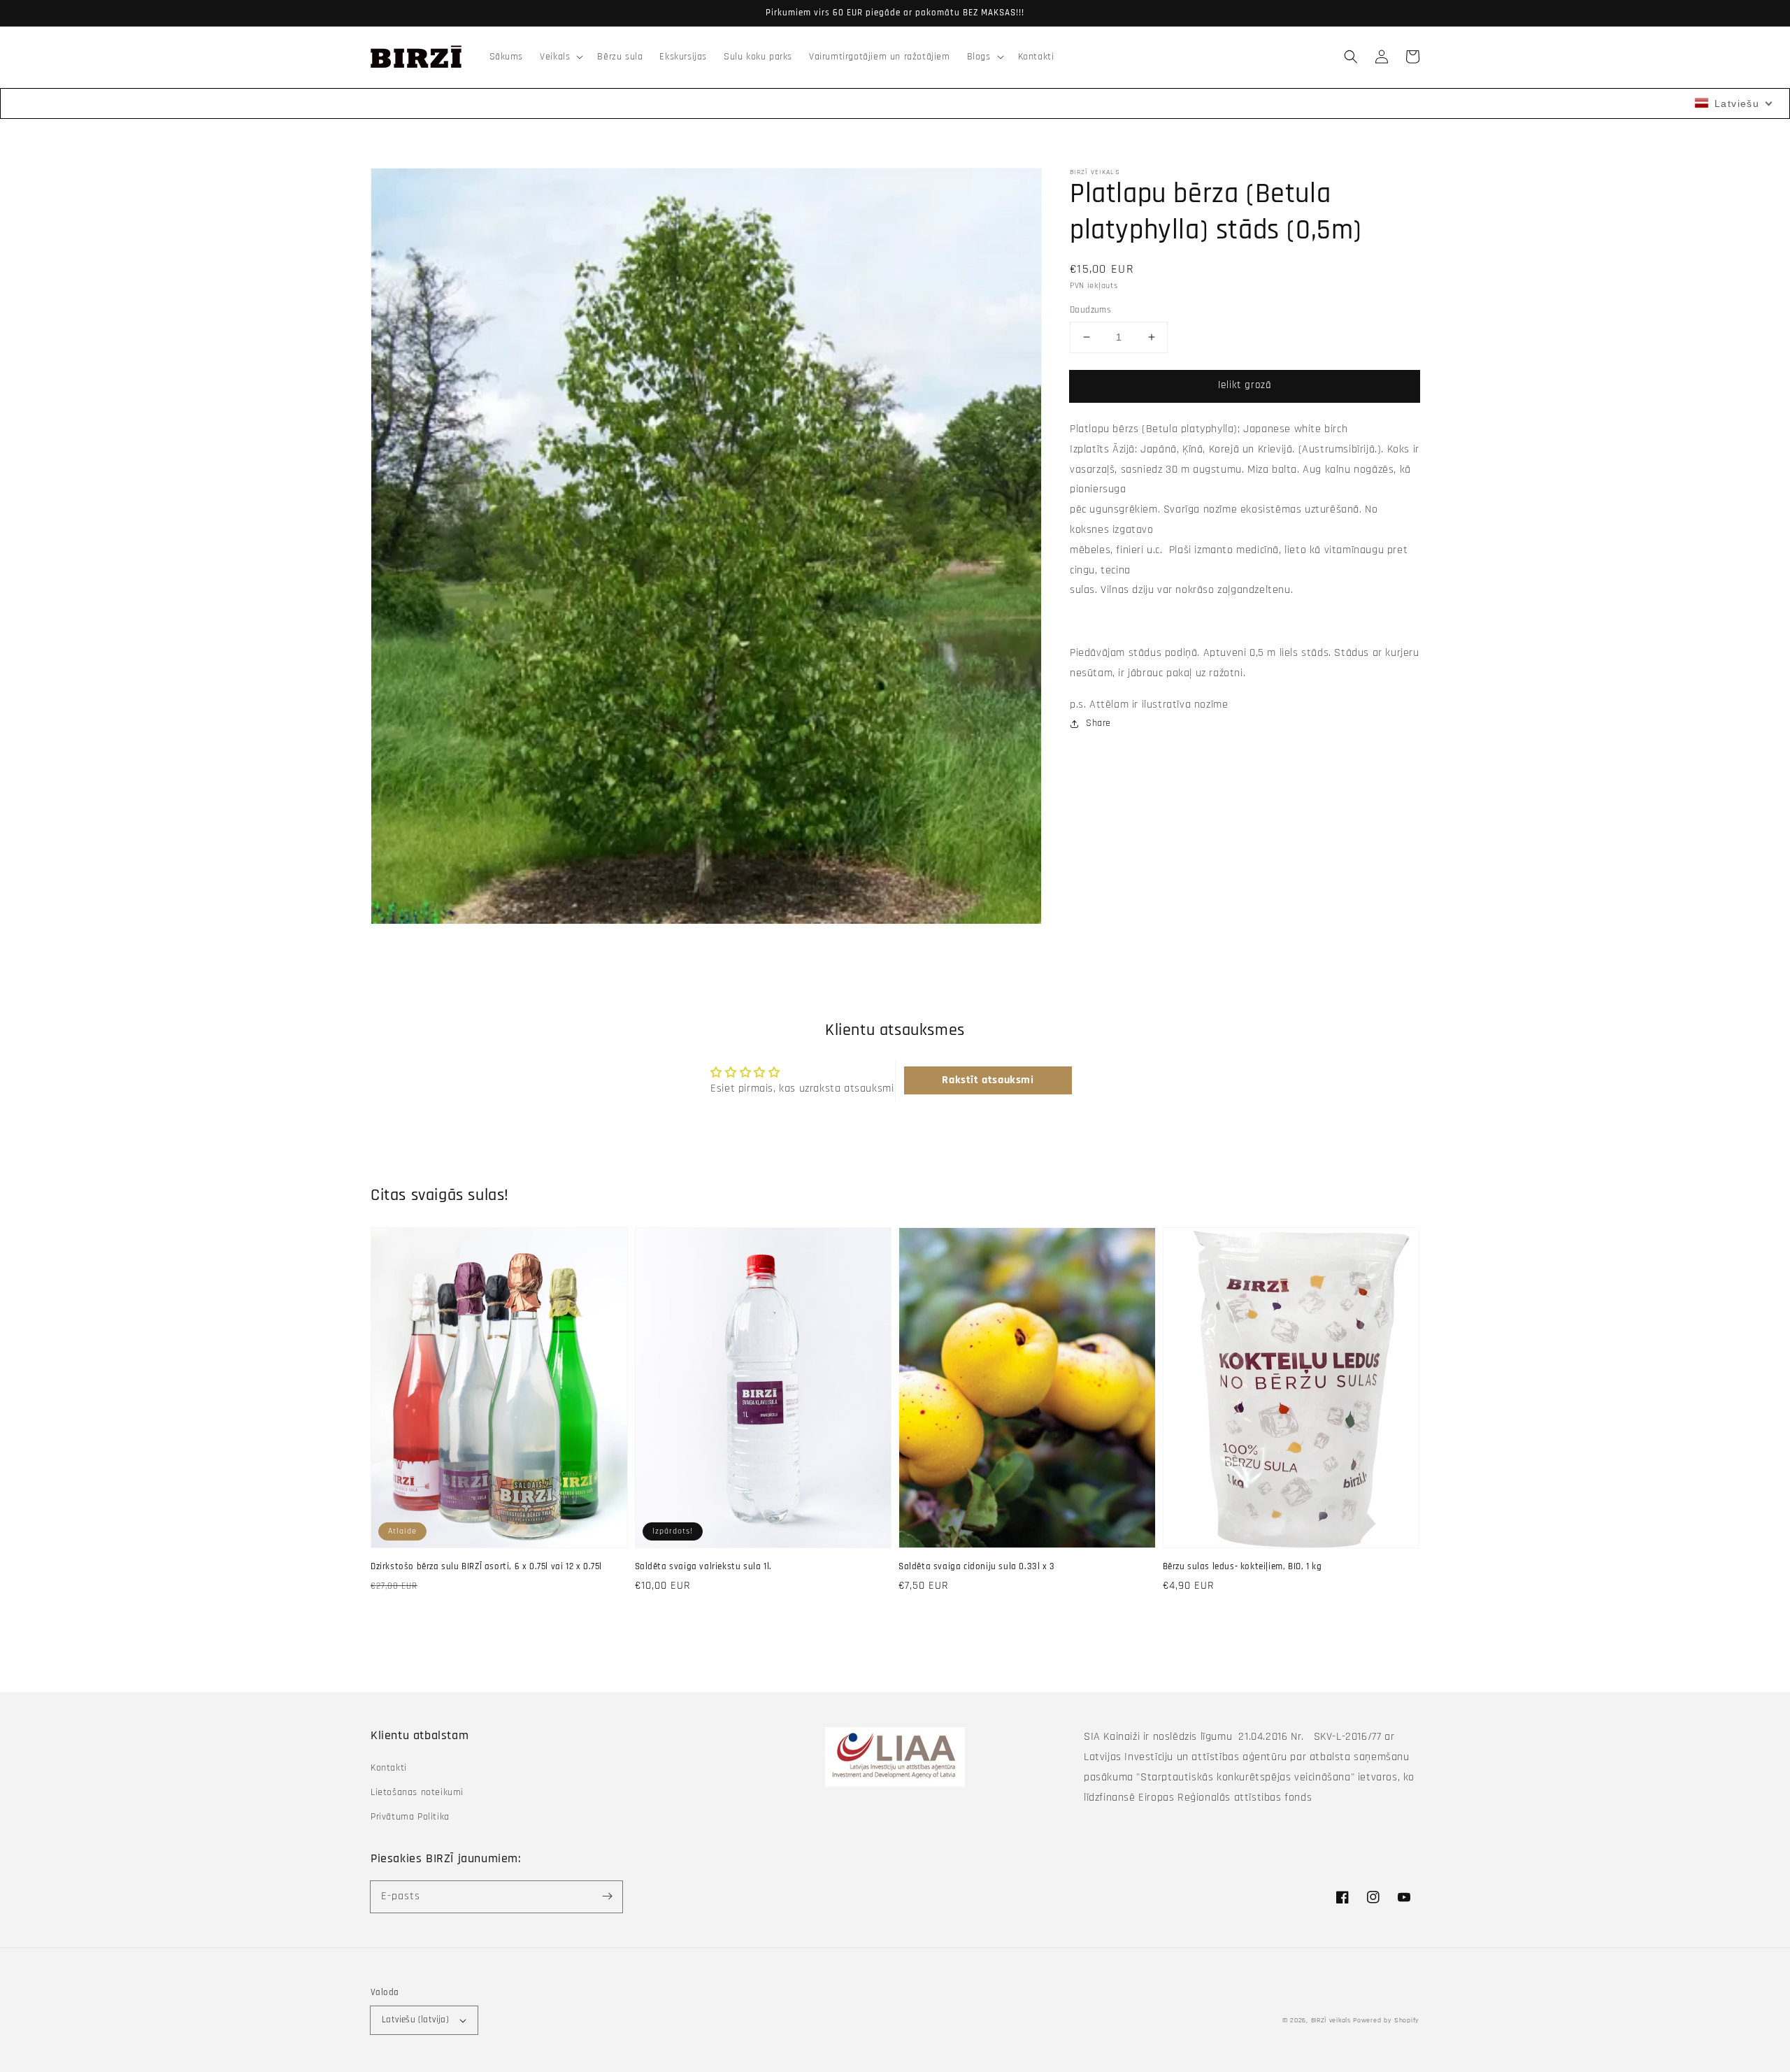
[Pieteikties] (607, 1896)
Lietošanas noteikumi (417, 1792)
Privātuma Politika (410, 1817)
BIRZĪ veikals (1331, 2020)
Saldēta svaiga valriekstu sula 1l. (703, 1566)
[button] (1351, 57)
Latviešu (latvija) (415, 2020)
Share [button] (1098, 723)
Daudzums (1090, 310)
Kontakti (389, 1768)
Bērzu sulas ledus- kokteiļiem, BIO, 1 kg (1243, 1566)
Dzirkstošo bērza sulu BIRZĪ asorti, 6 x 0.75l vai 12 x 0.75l (486, 1566)
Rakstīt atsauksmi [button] (988, 1080)
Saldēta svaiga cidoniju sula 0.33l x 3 (977, 1566)
